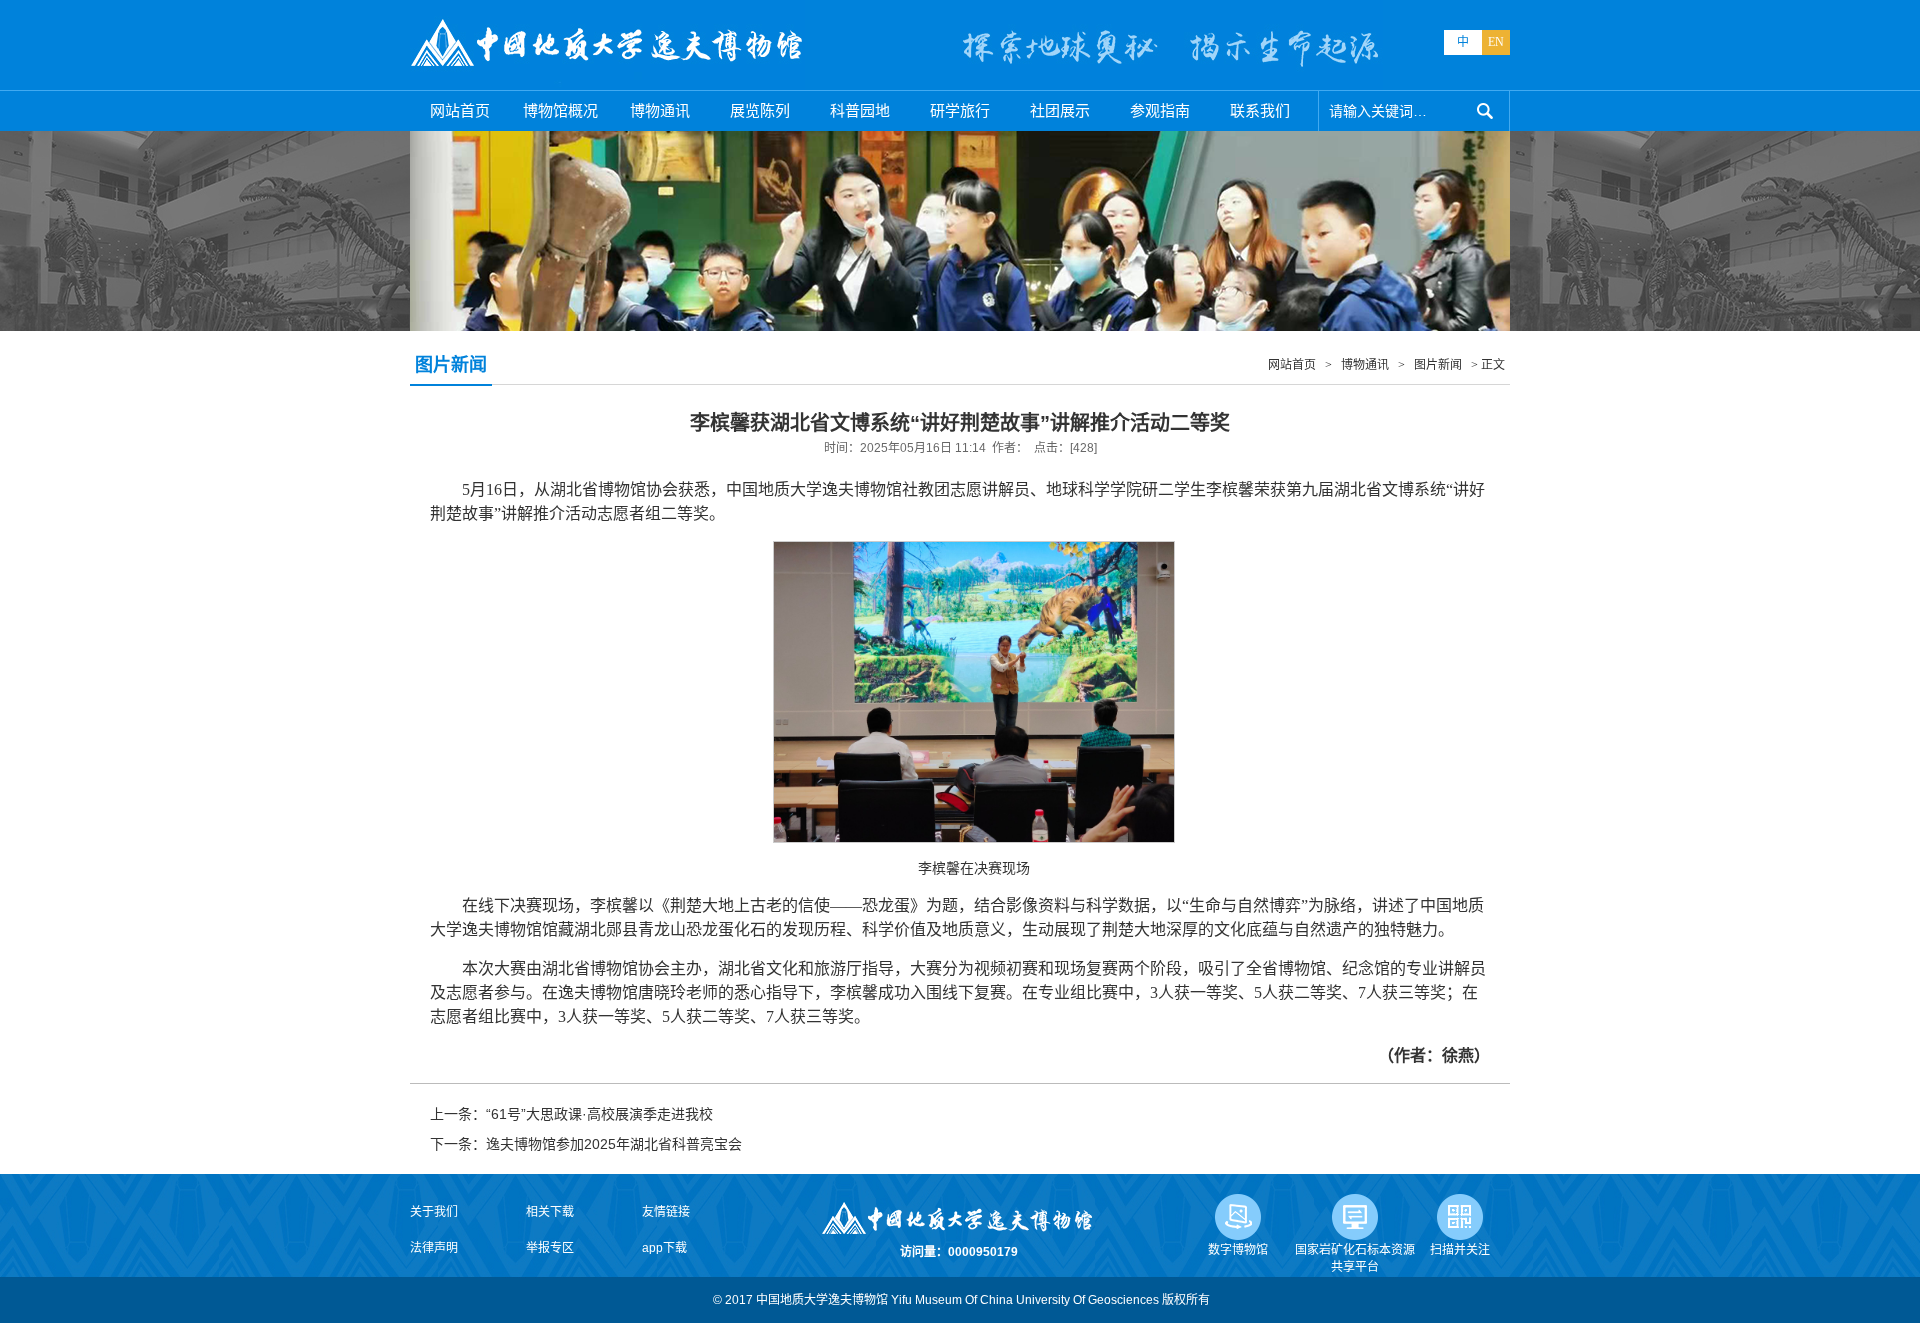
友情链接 (666, 1212)
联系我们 (1260, 110)
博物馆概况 (560, 110)
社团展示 (1060, 110)
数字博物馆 (1238, 1250)
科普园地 (860, 110)
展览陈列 (760, 110)
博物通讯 (660, 110)
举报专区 (550, 1248)
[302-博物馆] (607, 45)
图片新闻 (1438, 365)
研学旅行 (960, 110)
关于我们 (434, 1212)
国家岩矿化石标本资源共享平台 (1355, 1258)
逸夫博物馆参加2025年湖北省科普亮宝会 (614, 1144)
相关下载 (550, 1212)
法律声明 (434, 1248)
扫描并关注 (1460, 1250)
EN (1496, 42)
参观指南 (1160, 110)
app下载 (664, 1248)
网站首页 (460, 110)
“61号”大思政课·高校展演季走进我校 (599, 1114)
